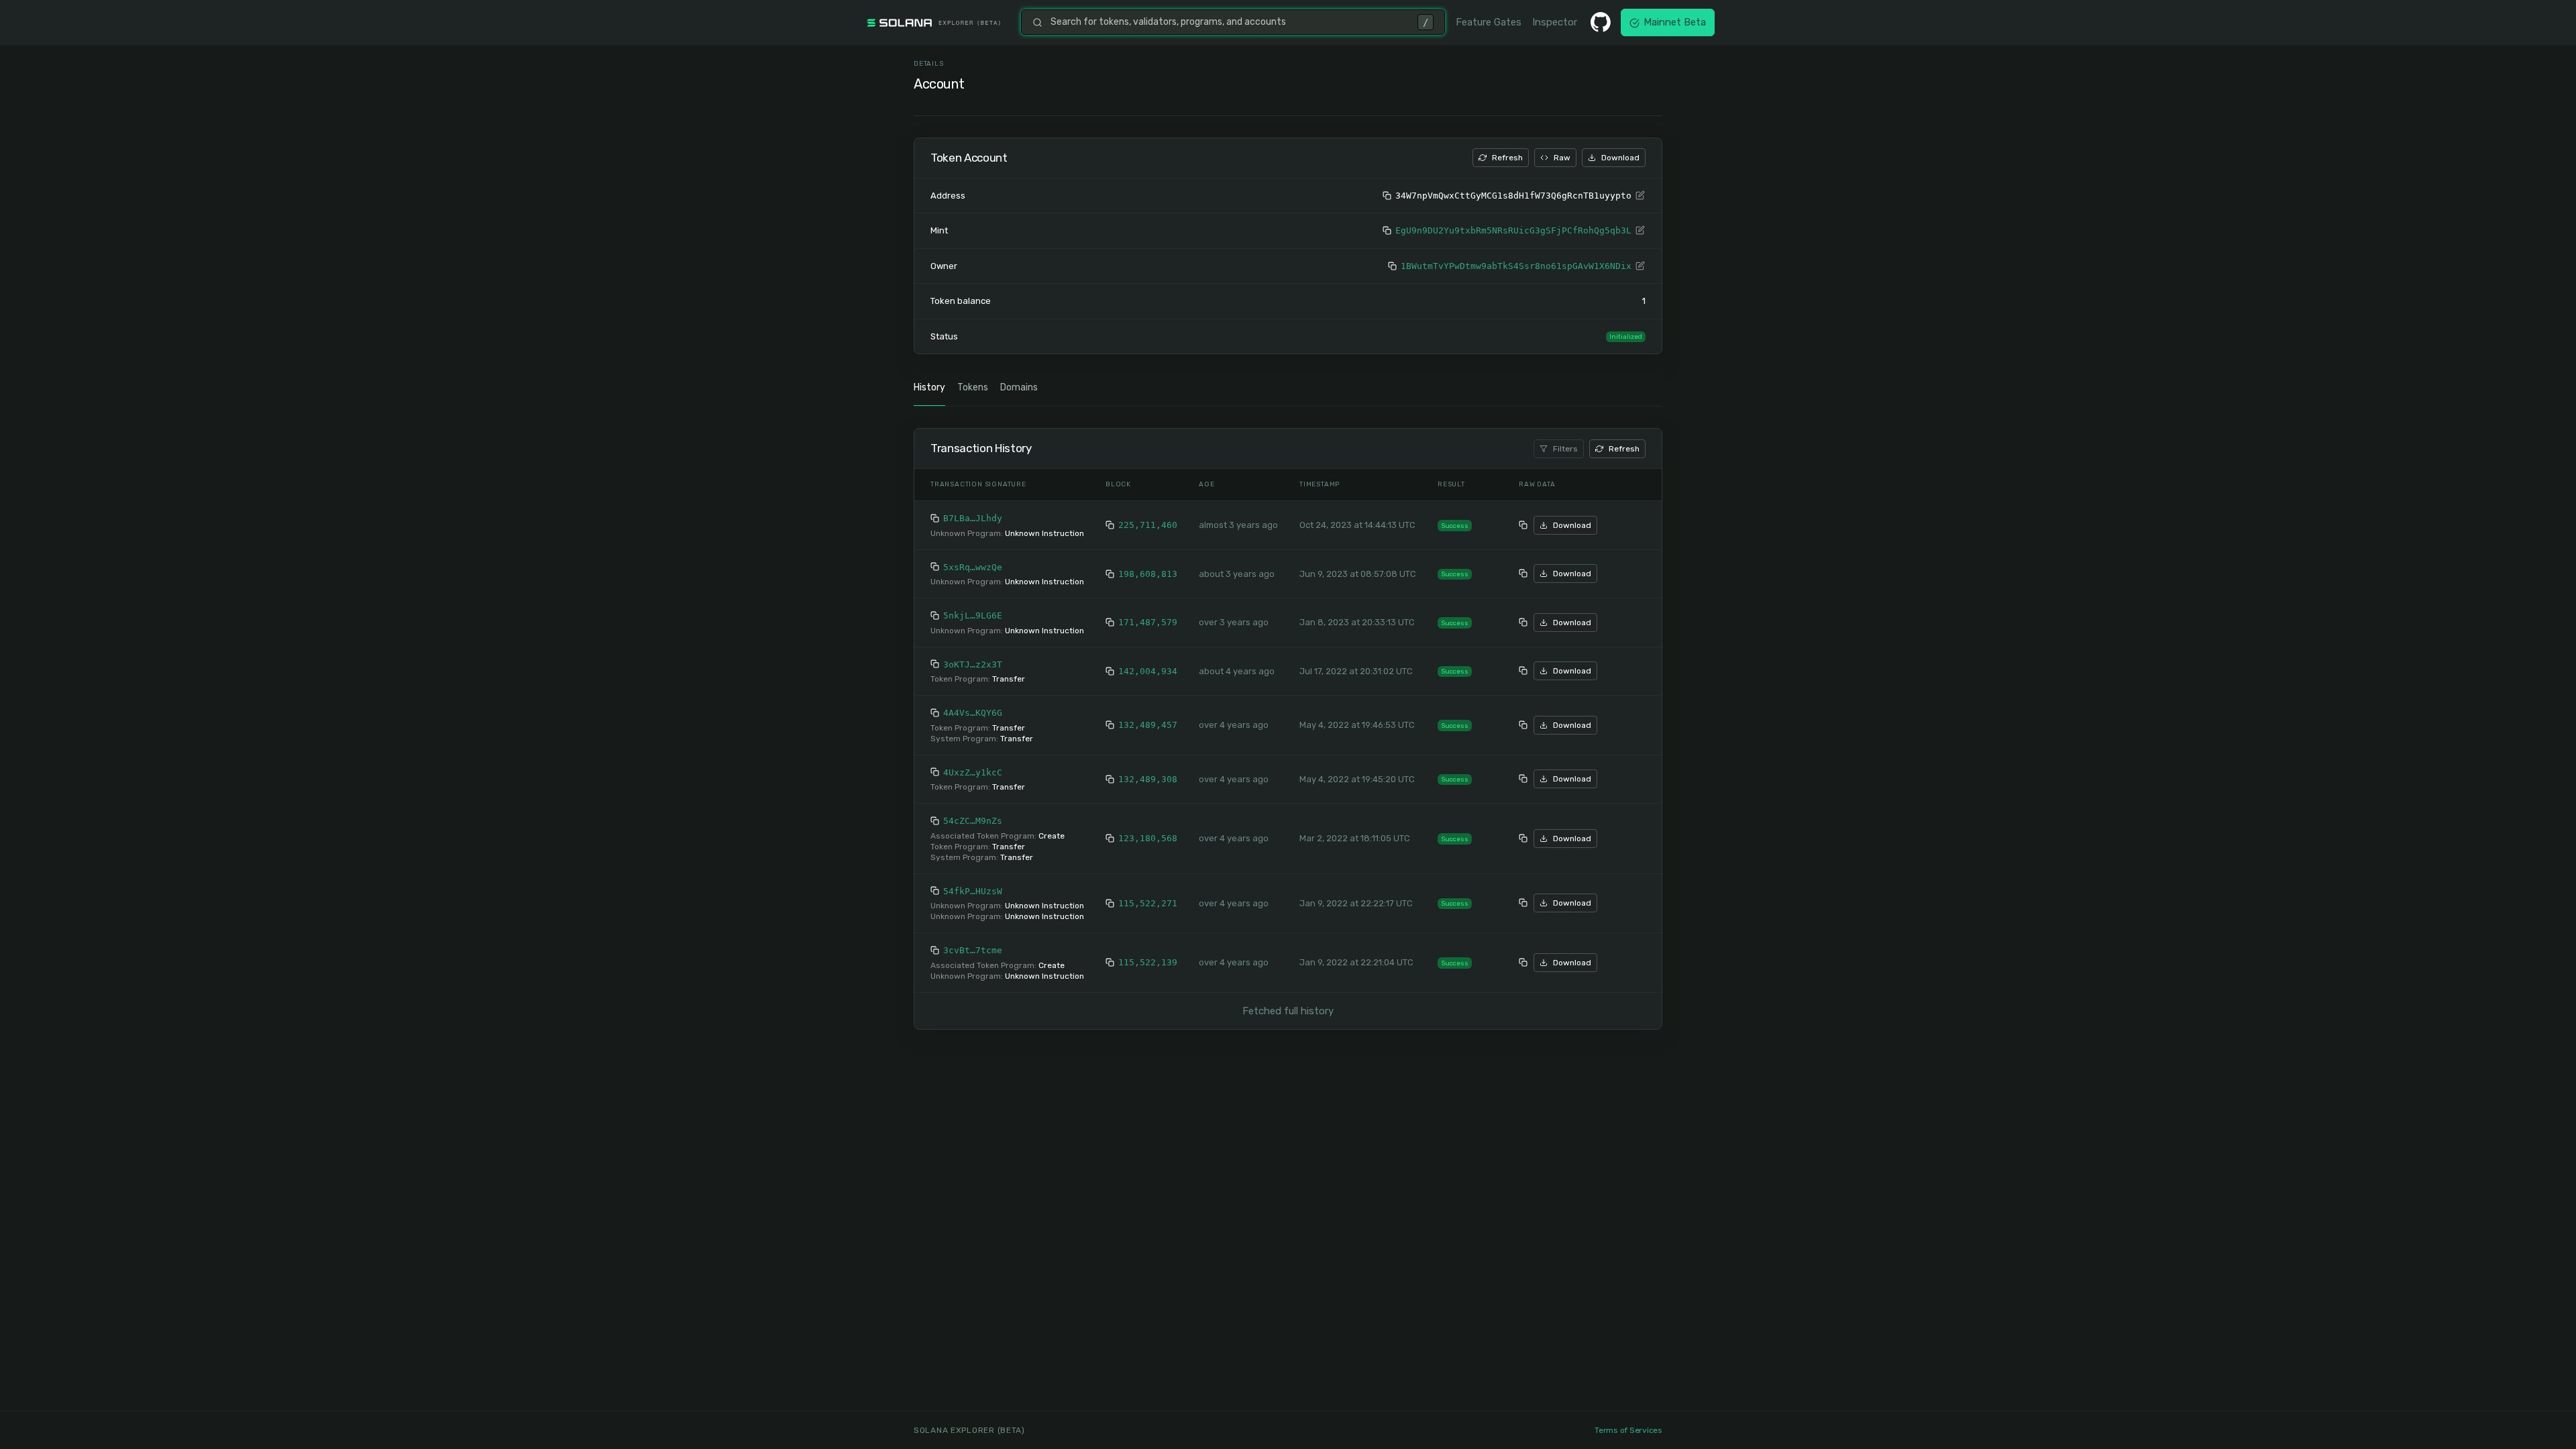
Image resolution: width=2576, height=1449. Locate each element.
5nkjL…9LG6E (973, 615)
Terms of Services (1628, 1430)
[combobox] (1230, 22)
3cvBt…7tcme (973, 950)
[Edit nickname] (1640, 196)
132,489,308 (1148, 779)
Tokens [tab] (973, 387)
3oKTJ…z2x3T (973, 664)
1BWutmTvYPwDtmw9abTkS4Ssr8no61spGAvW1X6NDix (1516, 266)
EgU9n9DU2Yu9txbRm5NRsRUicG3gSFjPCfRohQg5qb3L (1513, 230)
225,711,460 (1148, 525)
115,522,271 (1148, 903)
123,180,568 (1148, 838)
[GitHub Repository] (1601, 22)
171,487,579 (1148, 622)
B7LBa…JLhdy (973, 518)
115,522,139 (1148, 962)
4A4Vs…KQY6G (973, 713)
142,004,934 (1148, 671)
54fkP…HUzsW (973, 891)
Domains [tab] (1019, 387)
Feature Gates (1489, 22)
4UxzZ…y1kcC (973, 772)
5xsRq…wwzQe (973, 567)
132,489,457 (1148, 725)
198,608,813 (1148, 574)
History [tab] (929, 387)
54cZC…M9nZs (973, 821)
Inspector (1555, 22)
